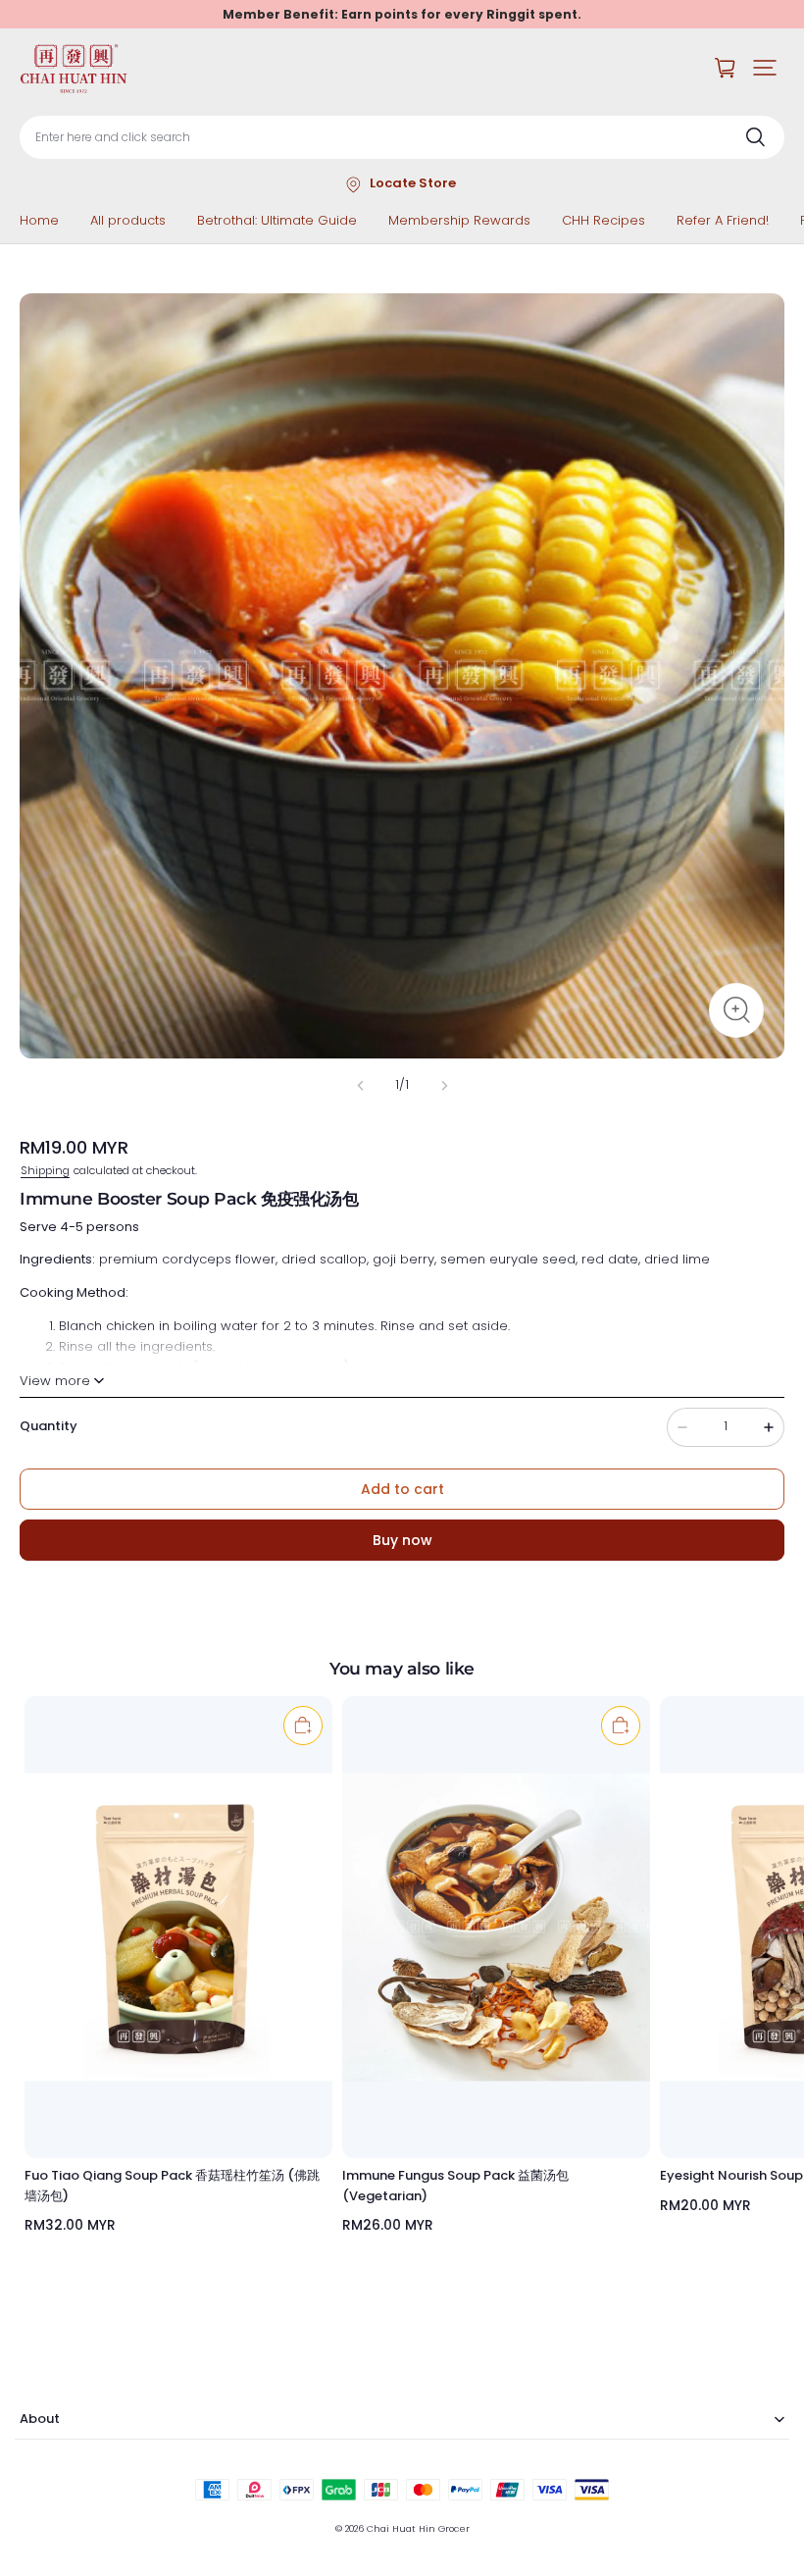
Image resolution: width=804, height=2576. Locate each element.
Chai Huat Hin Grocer (418, 2528)
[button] (765, 68)
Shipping (45, 1170)
